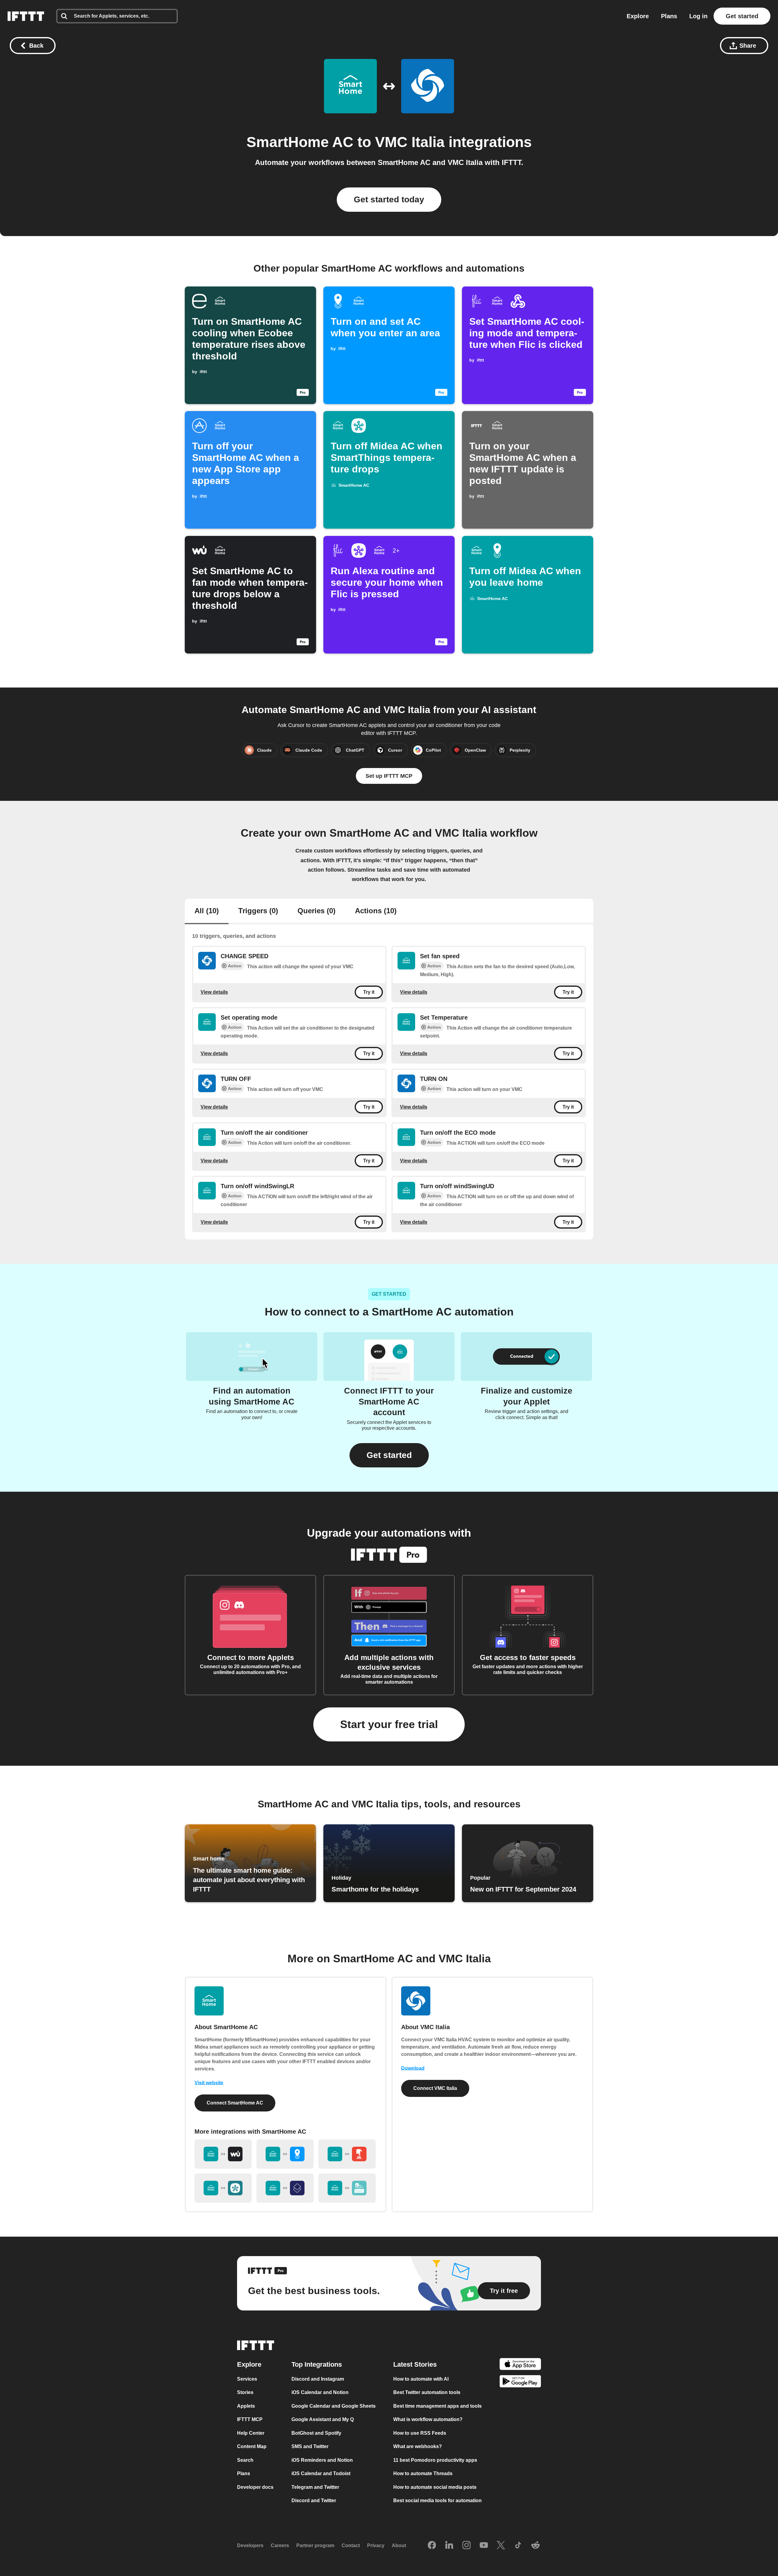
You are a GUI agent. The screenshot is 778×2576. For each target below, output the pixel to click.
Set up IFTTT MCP (389, 776)
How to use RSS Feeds (420, 2433)
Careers (280, 2545)
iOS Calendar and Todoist (321, 2473)
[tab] (207, 911)
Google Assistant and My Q (323, 2419)
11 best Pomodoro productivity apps (435, 2460)
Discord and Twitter (314, 2501)
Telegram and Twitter (315, 2487)
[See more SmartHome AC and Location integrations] (285, 2154)
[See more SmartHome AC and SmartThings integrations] (223, 2188)
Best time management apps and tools (437, 2406)
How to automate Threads (423, 2473)
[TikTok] (518, 2546)
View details (214, 992)
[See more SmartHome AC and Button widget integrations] (347, 2154)
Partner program (315, 2545)
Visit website (209, 2083)
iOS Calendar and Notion (320, 2392)
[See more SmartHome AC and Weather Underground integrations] (223, 2154)
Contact (351, 2545)
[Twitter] (501, 2546)
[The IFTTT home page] (26, 16)
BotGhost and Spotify (316, 2433)
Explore (638, 16)
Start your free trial (389, 1724)
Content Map (252, 2446)
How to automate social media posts (435, 2487)
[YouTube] (484, 2546)
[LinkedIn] (449, 2546)
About (399, 2545)
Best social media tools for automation (437, 2501)
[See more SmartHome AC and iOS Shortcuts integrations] (285, 2188)
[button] (389, 1455)
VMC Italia (410, 142)
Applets (246, 2406)
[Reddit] (535, 2546)
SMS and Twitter (310, 2446)
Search (245, 2460)
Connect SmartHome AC (235, 2103)
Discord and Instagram (318, 2379)
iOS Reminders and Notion (322, 2460)
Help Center (251, 2433)
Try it (369, 992)
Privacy (376, 2545)
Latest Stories (415, 2364)
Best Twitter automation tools (427, 2392)
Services (247, 2379)
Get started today (389, 199)
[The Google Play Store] (520, 2382)
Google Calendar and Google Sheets (334, 2406)
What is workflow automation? (428, 2419)
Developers (250, 2545)
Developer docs (255, 2487)
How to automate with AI (421, 2379)
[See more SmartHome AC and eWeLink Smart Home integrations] (347, 2188)
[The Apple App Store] (520, 2365)
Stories (245, 2392)
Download (413, 2068)
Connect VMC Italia (435, 2088)
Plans (669, 16)
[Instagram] (466, 2546)
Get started (742, 16)
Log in (698, 16)
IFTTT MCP (250, 2419)
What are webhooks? (418, 2446)
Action (235, 966)
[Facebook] (432, 2546)
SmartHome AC (300, 142)
